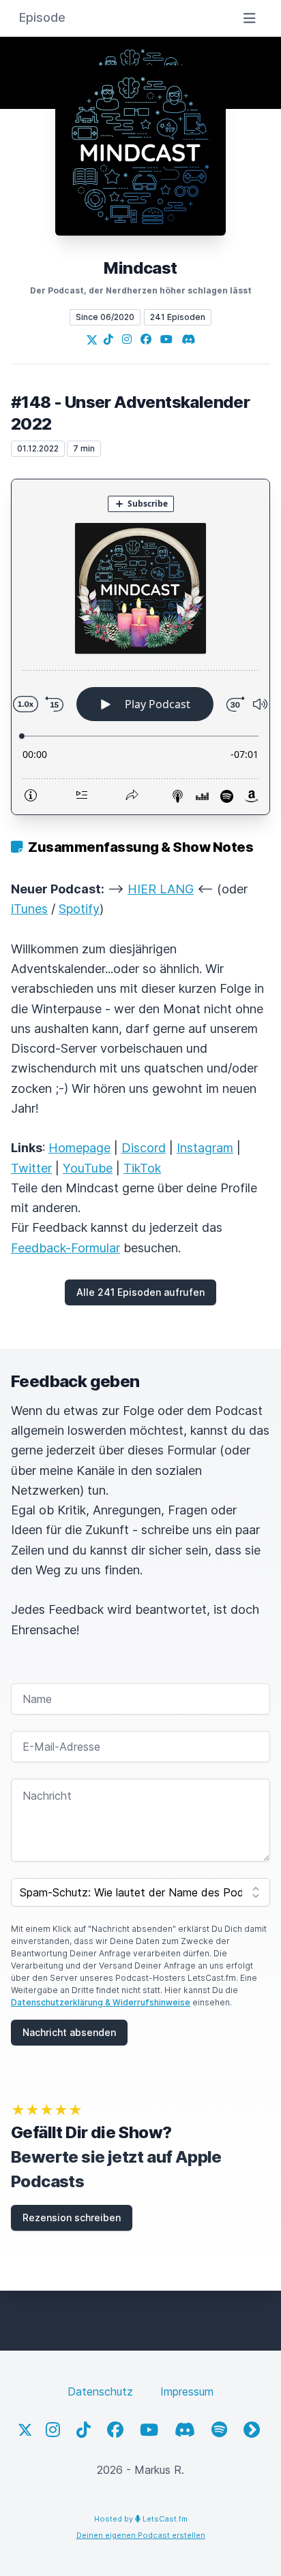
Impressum (187, 2391)
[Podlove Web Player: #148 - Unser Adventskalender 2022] (140, 647)
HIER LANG (161, 889)
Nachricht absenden (69, 2032)
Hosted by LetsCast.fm (141, 2519)
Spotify (79, 909)
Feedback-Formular (65, 1248)
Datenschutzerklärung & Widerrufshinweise (101, 2002)
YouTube (88, 1168)
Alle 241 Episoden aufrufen (140, 1292)
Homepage (79, 1148)
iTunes (29, 909)
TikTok (142, 1168)
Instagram (205, 1148)
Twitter (31, 1168)
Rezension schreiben (72, 2217)
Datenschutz (100, 2391)
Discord (144, 1148)
